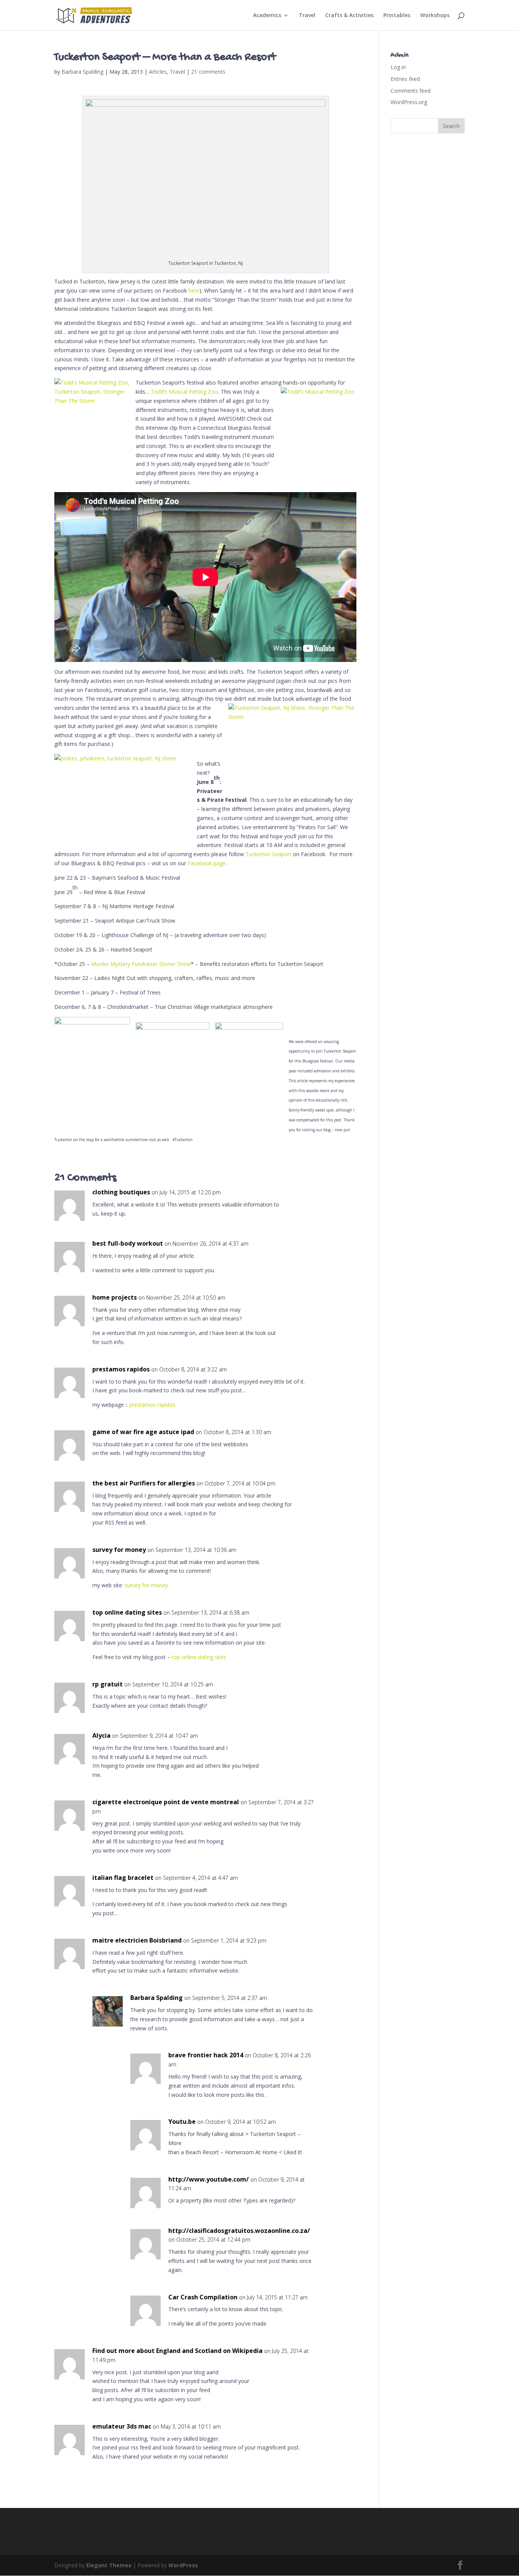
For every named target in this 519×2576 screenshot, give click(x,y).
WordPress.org (409, 102)
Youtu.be (182, 2122)
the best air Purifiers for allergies (144, 1483)
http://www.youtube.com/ (209, 2179)
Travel (307, 16)
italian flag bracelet (123, 1878)
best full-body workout (128, 1243)
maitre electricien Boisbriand (137, 1940)
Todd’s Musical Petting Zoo (184, 392)
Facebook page (207, 863)
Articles (158, 72)
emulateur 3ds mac (122, 2426)
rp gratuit (108, 1684)
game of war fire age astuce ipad (143, 1432)
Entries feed (405, 79)
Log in (398, 67)
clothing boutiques (121, 1192)
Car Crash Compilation (203, 2297)
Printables (397, 16)
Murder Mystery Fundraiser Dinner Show (141, 964)
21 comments (208, 72)
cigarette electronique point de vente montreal (166, 1802)
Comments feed (411, 91)
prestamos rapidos (121, 1369)
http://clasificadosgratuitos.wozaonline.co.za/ (239, 2231)
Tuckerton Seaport (268, 854)
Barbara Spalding (82, 72)
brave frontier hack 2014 (206, 2055)
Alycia (101, 1735)
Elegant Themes (109, 2565)
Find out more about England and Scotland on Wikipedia (177, 2351)
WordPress (183, 2565)
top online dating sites (127, 1612)
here (194, 291)
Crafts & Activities (349, 16)
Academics (267, 16)
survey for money (119, 1550)
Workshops (435, 16)
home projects (115, 1297)
